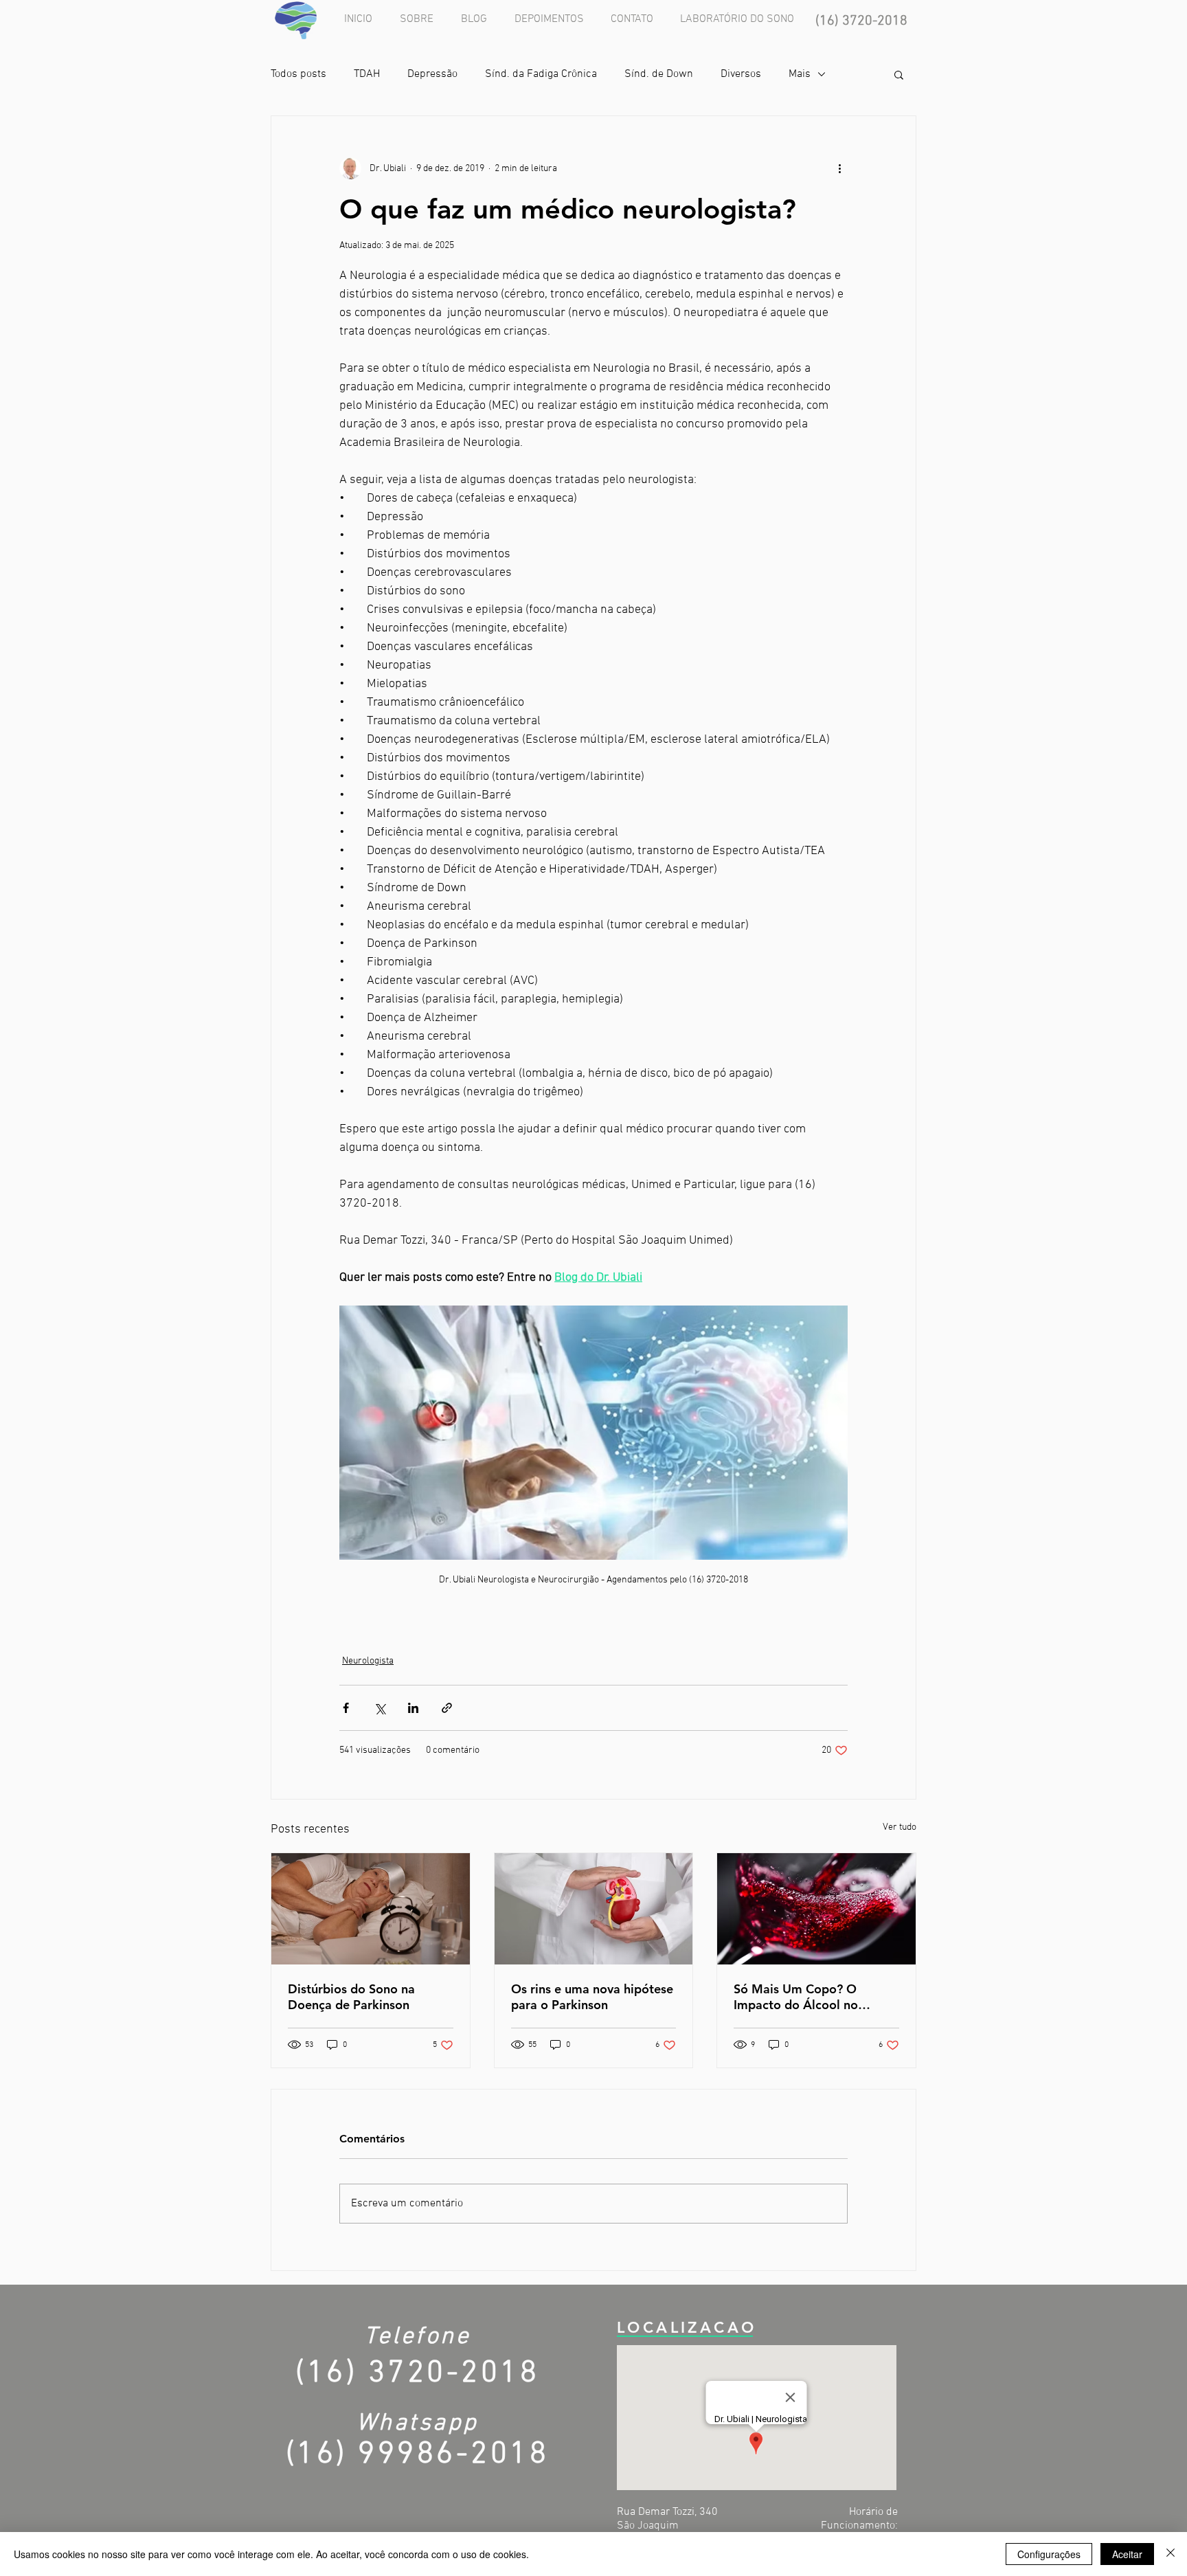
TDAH (367, 74)
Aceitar (1127, 2554)
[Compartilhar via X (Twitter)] (380, 1708)
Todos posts (298, 74)
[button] (899, 74)
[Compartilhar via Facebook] (346, 1708)
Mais (800, 74)
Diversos (741, 74)
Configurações (1049, 2554)
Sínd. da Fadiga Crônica (541, 74)
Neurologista (368, 1661)
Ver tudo (900, 1827)
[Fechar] (1171, 2554)
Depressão (432, 74)
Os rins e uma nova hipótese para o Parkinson (592, 1997)
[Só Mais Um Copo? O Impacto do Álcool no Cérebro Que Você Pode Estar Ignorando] (816, 1909)
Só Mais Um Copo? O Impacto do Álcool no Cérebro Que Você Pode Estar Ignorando (803, 1997)
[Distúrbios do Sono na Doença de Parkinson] (371, 1909)
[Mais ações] (839, 168)
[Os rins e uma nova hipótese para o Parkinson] (594, 1909)
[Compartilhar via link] (447, 1708)
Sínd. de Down (659, 74)
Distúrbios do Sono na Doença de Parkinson (351, 1997)
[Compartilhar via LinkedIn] (413, 1708)
